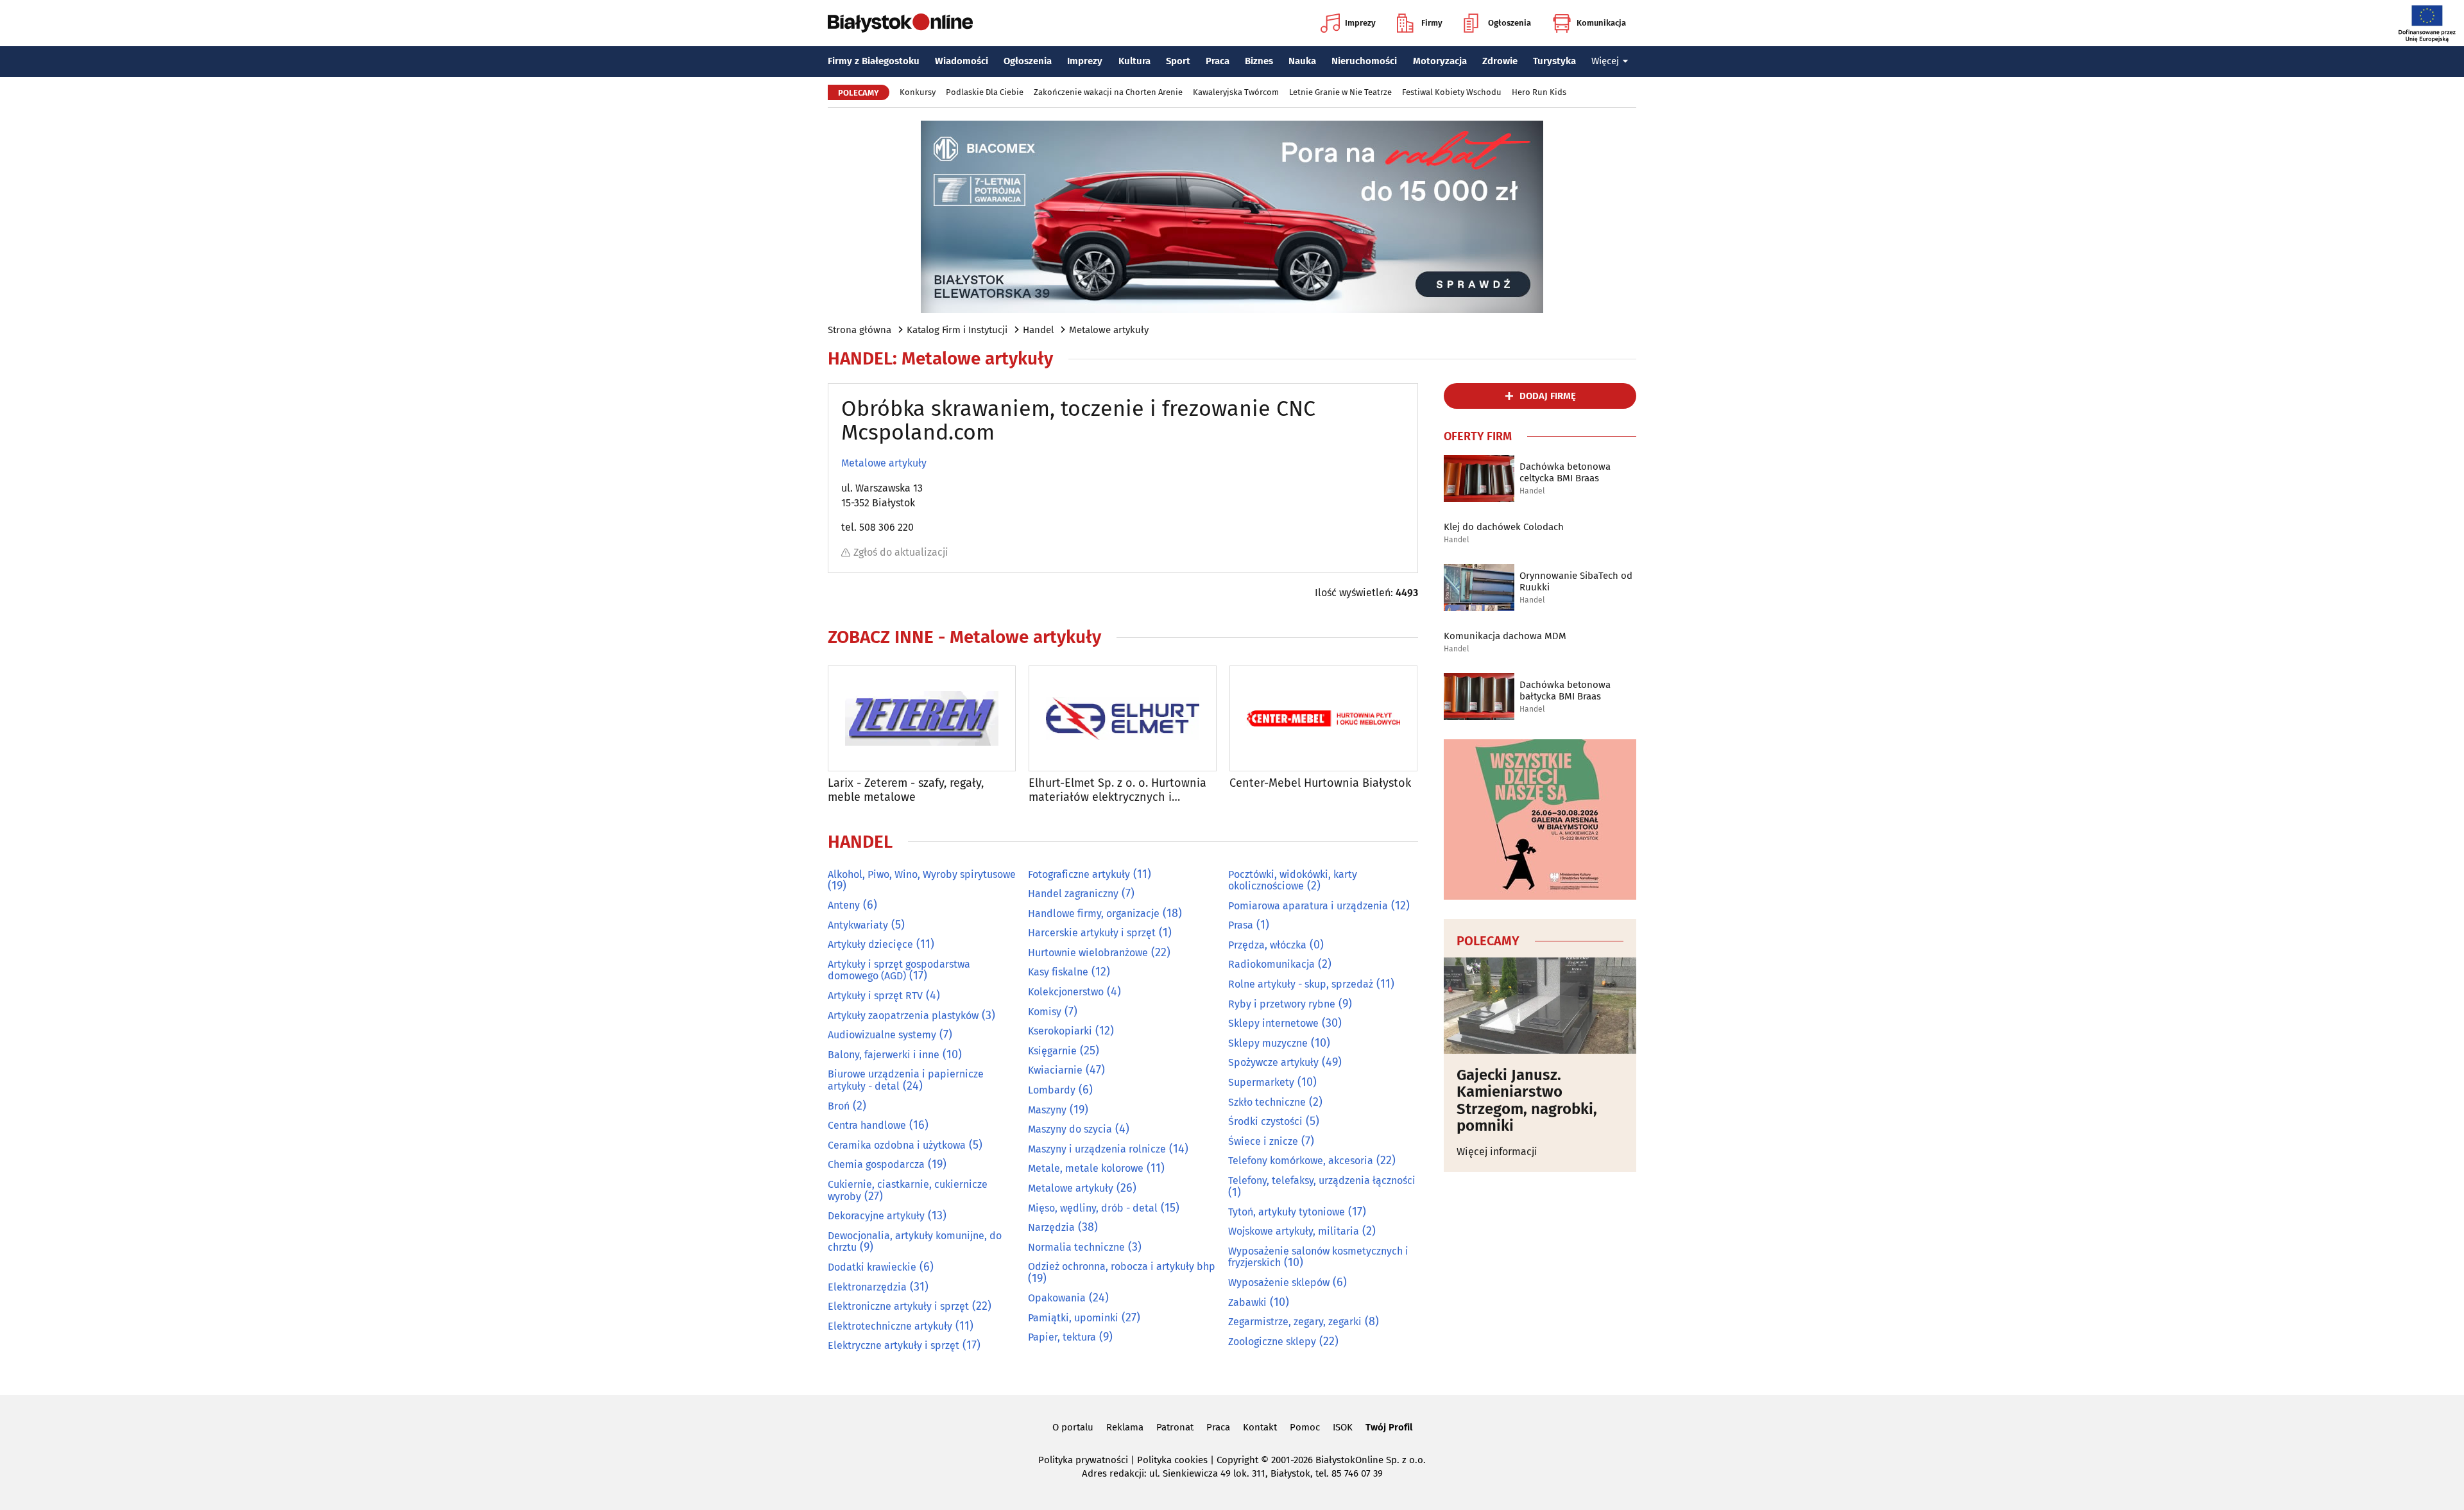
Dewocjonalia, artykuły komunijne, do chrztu (915, 1242)
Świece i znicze (1263, 1141)
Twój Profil (1389, 1427)
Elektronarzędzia (867, 1287)
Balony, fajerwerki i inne (884, 1055)
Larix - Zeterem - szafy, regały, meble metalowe (906, 790)
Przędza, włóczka (1267, 945)
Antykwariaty (858, 925)
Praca (1218, 61)
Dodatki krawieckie (872, 1267)
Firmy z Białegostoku (874, 61)
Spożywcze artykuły (1273, 1062)
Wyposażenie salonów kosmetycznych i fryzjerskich (1318, 1257)
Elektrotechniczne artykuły (890, 1326)
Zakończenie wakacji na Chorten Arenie (1108, 92)
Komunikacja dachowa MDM (1505, 636)
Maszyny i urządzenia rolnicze (1097, 1149)
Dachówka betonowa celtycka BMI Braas (1565, 472)
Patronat (1175, 1427)
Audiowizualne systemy (882, 1035)
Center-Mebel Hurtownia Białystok (1320, 783)
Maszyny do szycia (1070, 1129)
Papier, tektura (1062, 1337)
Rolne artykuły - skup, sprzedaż (1301, 984)
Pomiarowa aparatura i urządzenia (1308, 906)
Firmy (1432, 23)
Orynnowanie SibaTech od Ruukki (1576, 581)
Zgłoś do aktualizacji (901, 552)
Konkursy (918, 92)
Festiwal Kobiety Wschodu (1452, 92)
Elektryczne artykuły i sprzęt (894, 1345)
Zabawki (1247, 1302)
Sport (1178, 61)
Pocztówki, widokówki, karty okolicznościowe (1293, 880)
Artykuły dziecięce (870, 944)
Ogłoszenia (1510, 23)
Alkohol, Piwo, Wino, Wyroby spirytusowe (922, 874)
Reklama (1125, 1427)
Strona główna (860, 330)
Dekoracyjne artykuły (876, 1216)
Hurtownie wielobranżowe (1088, 953)
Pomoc (1305, 1427)
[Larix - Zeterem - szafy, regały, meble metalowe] (922, 718)
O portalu (1073, 1427)
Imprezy (1360, 23)
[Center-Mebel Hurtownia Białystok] (1323, 718)
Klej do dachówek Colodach (1504, 527)
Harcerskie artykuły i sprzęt (1092, 933)
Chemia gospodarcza (876, 1164)
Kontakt (1260, 1427)
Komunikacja (1601, 23)
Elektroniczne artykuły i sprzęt (898, 1306)
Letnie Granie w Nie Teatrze (1340, 92)
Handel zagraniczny (1073, 894)
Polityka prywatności (1083, 1460)
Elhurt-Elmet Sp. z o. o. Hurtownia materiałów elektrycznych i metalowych (1117, 790)
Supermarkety (1261, 1082)
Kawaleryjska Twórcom (1236, 92)
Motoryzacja (1440, 61)
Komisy (1045, 1012)
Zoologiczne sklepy (1272, 1342)
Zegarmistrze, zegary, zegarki (1295, 1322)
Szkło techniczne (1267, 1102)
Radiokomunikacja (1271, 964)
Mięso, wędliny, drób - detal (1093, 1208)
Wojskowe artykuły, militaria (1294, 1231)
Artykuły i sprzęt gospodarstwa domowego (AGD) (899, 970)
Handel (1038, 330)
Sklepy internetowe (1273, 1023)
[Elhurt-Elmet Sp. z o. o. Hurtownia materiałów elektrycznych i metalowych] (1123, 718)
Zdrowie (1500, 61)
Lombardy (1052, 1090)
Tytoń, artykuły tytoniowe (1287, 1212)
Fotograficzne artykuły (1079, 874)
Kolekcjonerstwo (1066, 992)
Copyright (1237, 1460)
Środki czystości (1265, 1121)
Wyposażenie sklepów (1279, 1283)
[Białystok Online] (900, 23)
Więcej (1605, 61)
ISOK (1343, 1427)
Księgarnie (1052, 1051)
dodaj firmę (1548, 396)
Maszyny (1047, 1110)
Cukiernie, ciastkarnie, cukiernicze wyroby (908, 1190)
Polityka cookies (1172, 1460)
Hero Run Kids (1539, 92)
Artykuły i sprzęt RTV (875, 996)
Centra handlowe (867, 1125)
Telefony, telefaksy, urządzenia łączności (1322, 1180)
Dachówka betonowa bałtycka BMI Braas (1565, 691)
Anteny (844, 905)
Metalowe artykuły (1109, 330)
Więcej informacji (1497, 1152)
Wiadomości (962, 61)
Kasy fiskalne (1058, 972)
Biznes (1259, 61)
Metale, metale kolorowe (1086, 1168)
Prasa (1241, 925)
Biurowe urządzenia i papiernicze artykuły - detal (906, 1080)
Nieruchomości (1364, 61)
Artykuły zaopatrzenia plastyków (903, 1016)
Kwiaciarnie (1055, 1070)
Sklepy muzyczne (1268, 1043)
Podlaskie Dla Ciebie (985, 92)
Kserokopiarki (1060, 1031)
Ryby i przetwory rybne (1282, 1004)
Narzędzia (1051, 1227)
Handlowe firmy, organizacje (1094, 914)
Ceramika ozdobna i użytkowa (897, 1145)
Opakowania (1057, 1298)
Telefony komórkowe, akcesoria (1301, 1161)
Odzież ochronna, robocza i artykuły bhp (1122, 1266)
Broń (839, 1106)
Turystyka (1554, 61)
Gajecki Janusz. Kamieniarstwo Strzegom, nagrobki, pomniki (1527, 1101)
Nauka (1302, 61)
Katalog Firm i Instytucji (957, 330)
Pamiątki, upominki (1073, 1318)
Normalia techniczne (1076, 1247)
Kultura (1134, 61)
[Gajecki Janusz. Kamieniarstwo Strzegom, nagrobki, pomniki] (1540, 1006)
